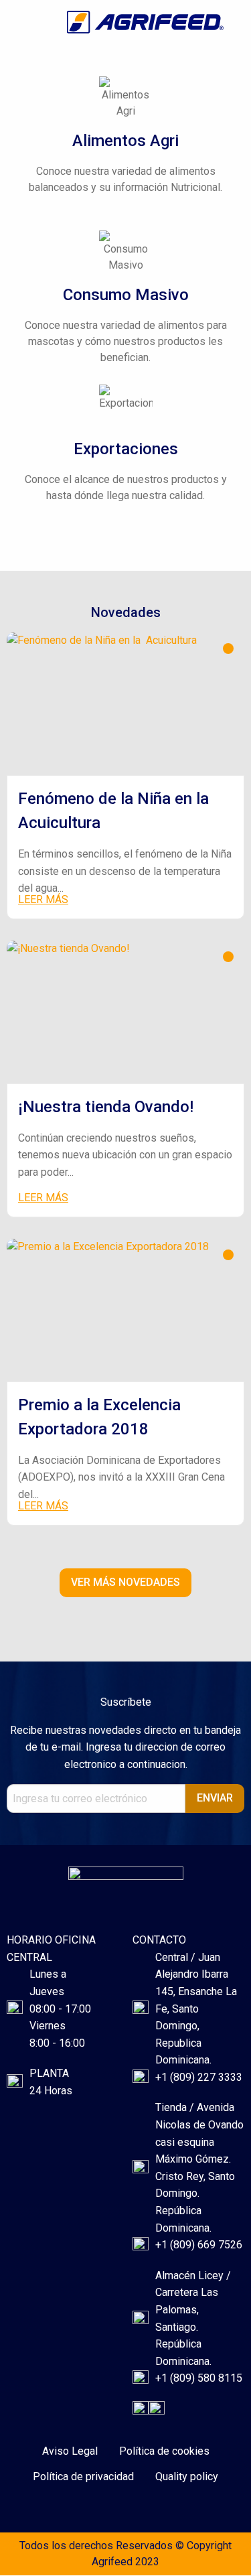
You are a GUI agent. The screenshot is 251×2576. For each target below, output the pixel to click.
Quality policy (187, 2477)
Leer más (43, 899)
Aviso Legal (70, 2451)
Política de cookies (164, 2451)
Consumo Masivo (126, 295)
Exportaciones (126, 449)
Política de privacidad (83, 2477)
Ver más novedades (125, 1582)
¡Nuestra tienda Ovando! (106, 1107)
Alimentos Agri (125, 141)
